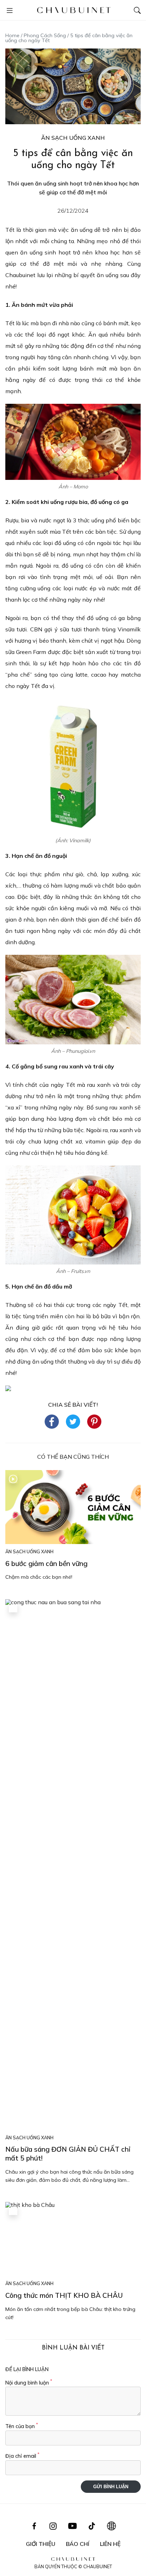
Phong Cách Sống (45, 35)
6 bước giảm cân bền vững (46, 1564)
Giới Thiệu (41, 2544)
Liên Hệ (110, 2544)
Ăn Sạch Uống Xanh (73, 138)
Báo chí (78, 2544)
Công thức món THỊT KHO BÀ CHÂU (64, 2295)
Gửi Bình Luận (111, 2487)
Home (12, 35)
